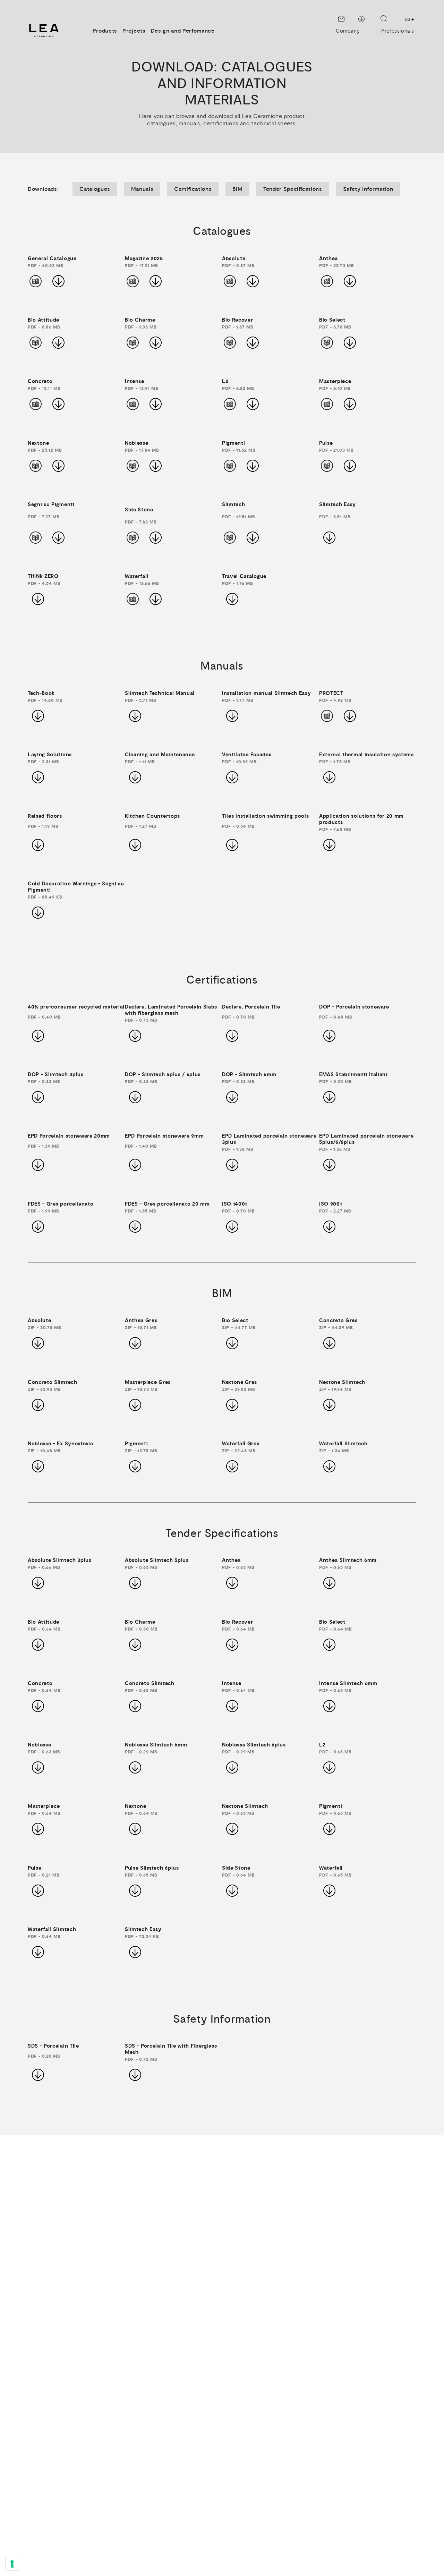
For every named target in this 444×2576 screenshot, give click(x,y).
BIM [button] (237, 189)
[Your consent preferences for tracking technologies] (12, 2564)
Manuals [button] (142, 189)
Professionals (398, 31)
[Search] (384, 19)
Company (348, 31)
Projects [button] (134, 31)
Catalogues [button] (95, 189)
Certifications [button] (193, 189)
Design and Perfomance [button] (183, 31)
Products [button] (105, 31)
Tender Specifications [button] (293, 189)
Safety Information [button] (368, 189)
